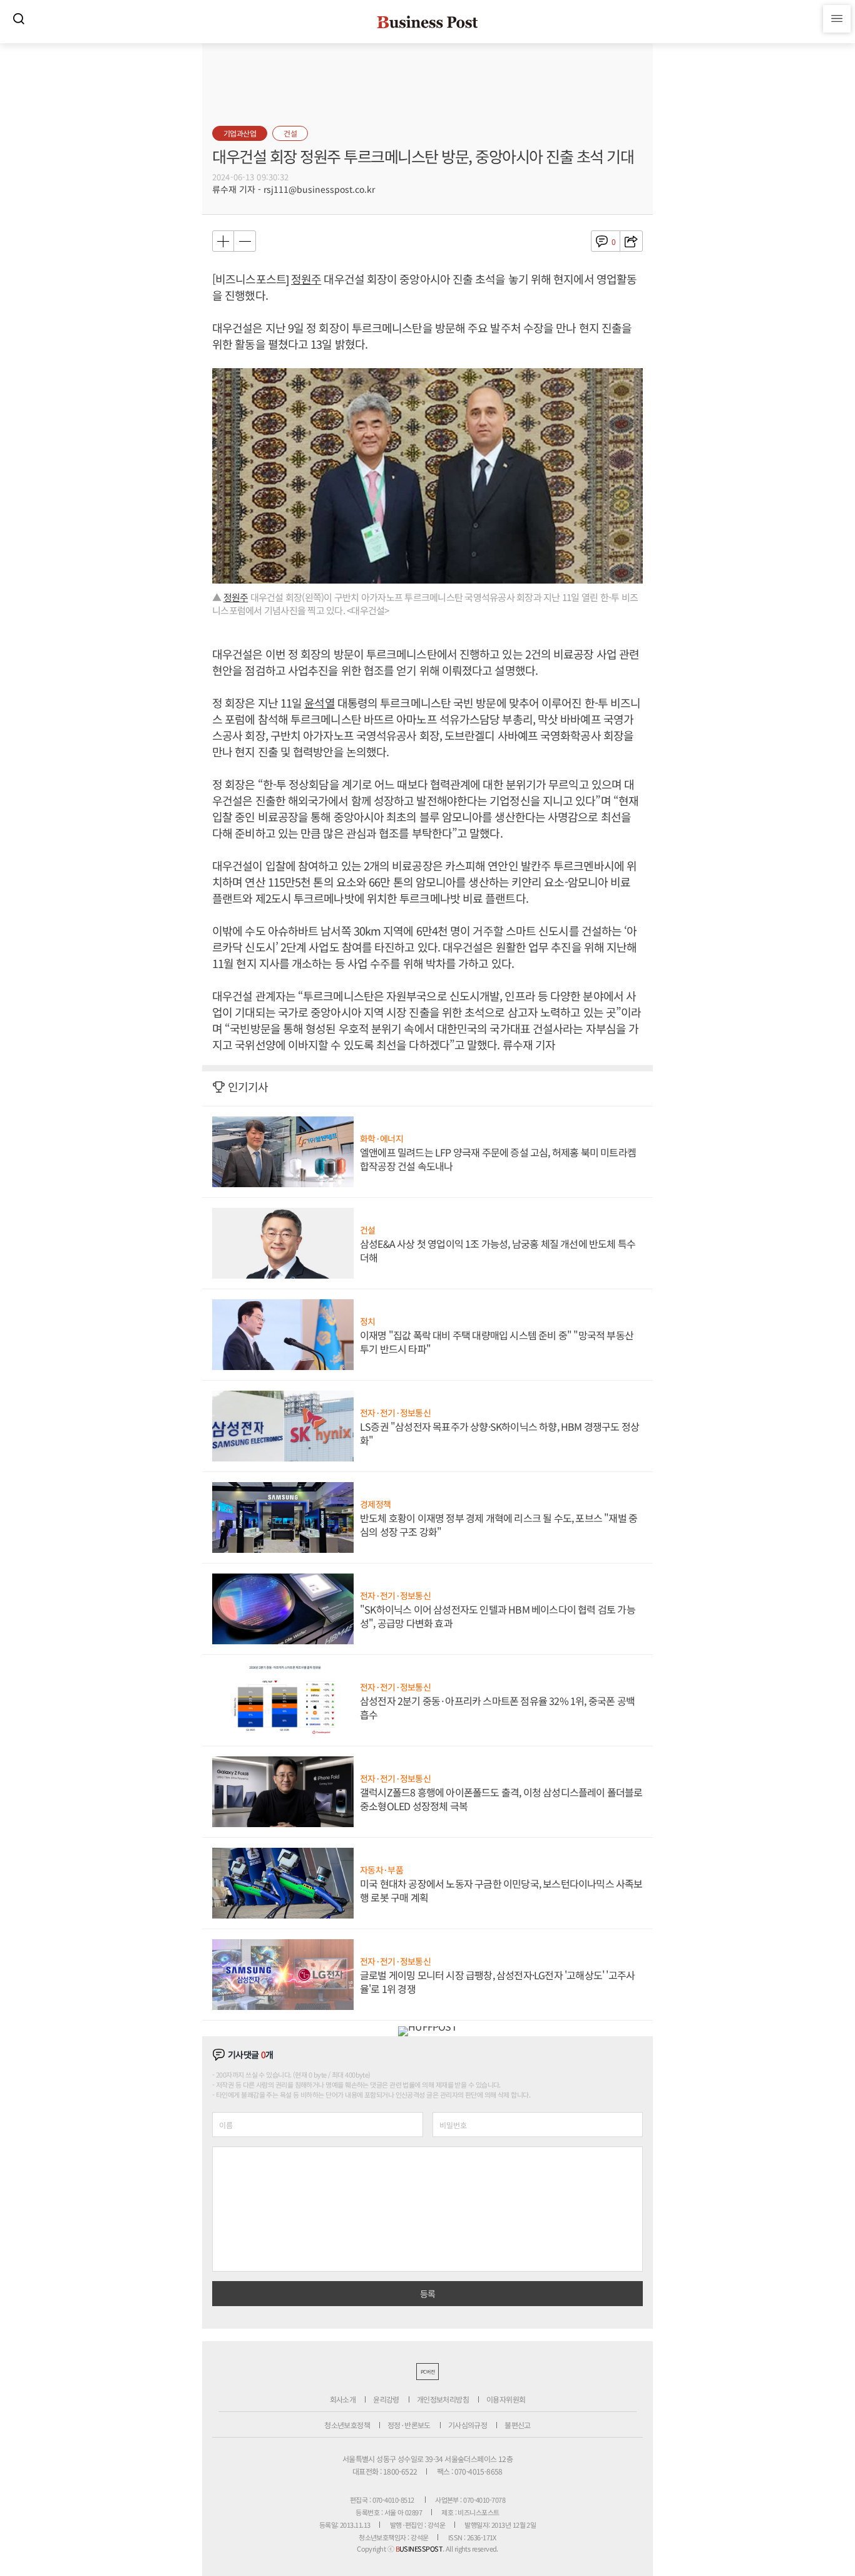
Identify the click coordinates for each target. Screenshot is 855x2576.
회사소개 (343, 2399)
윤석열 (319, 703)
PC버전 (427, 2372)
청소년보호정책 (347, 2425)
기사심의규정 (468, 2425)
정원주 (306, 279)
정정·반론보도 (409, 2425)
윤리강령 (386, 2399)
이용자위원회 (506, 2399)
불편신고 (518, 2425)
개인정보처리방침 (443, 2399)
